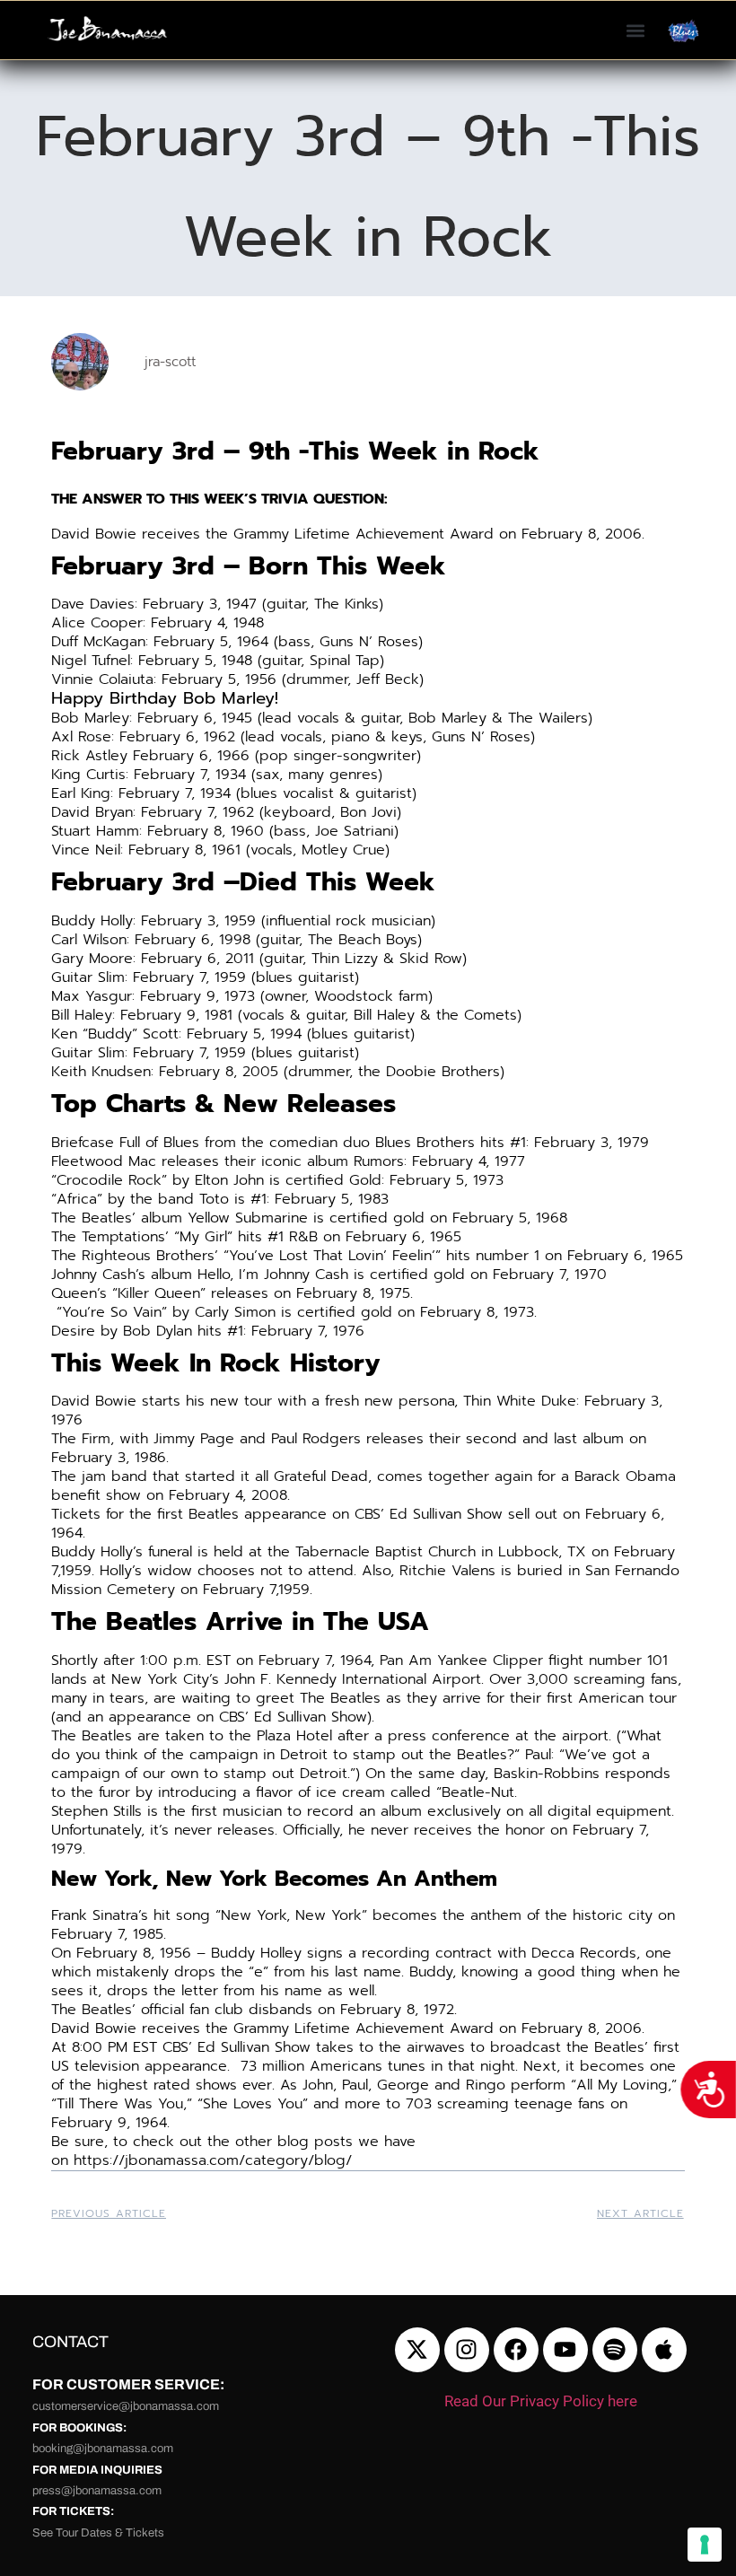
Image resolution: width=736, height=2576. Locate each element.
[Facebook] (516, 2350)
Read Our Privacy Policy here (541, 2401)
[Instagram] (467, 2350)
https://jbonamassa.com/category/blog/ (213, 2160)
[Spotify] (615, 2350)
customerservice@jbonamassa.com (126, 2406)
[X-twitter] (417, 2350)
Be (60, 2142)
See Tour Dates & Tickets (98, 2533)
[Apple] (664, 2350)
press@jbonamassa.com (97, 2491)
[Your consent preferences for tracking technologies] (705, 2545)
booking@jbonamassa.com (103, 2449)
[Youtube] (565, 2350)
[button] (635, 30)
